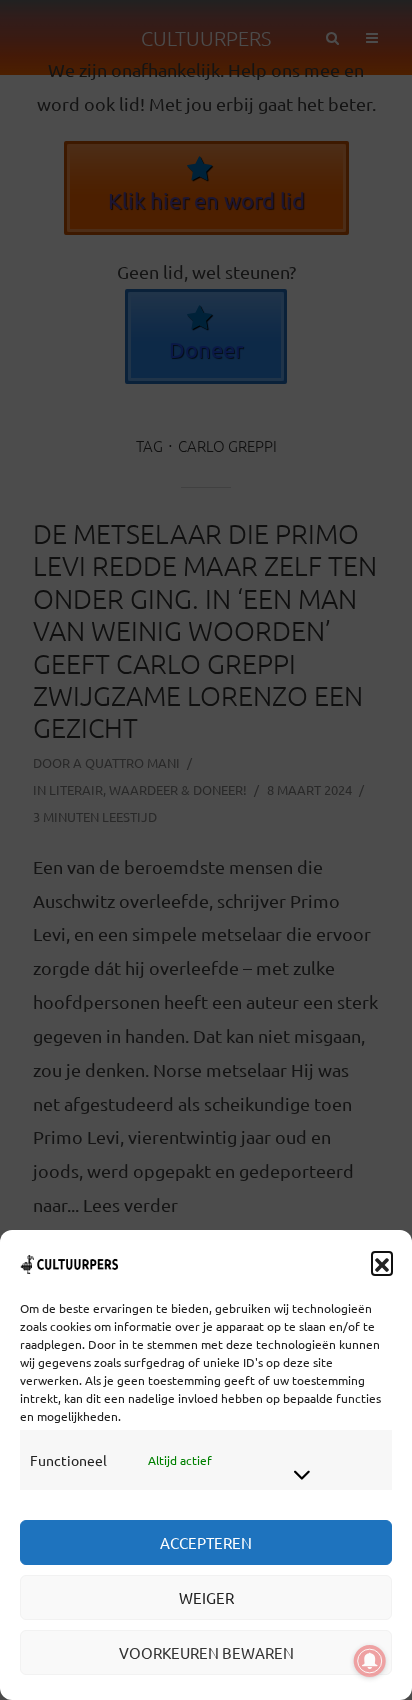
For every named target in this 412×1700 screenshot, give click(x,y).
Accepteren (206, 1542)
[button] (382, 1262)
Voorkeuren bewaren (206, 1652)
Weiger (206, 1597)
